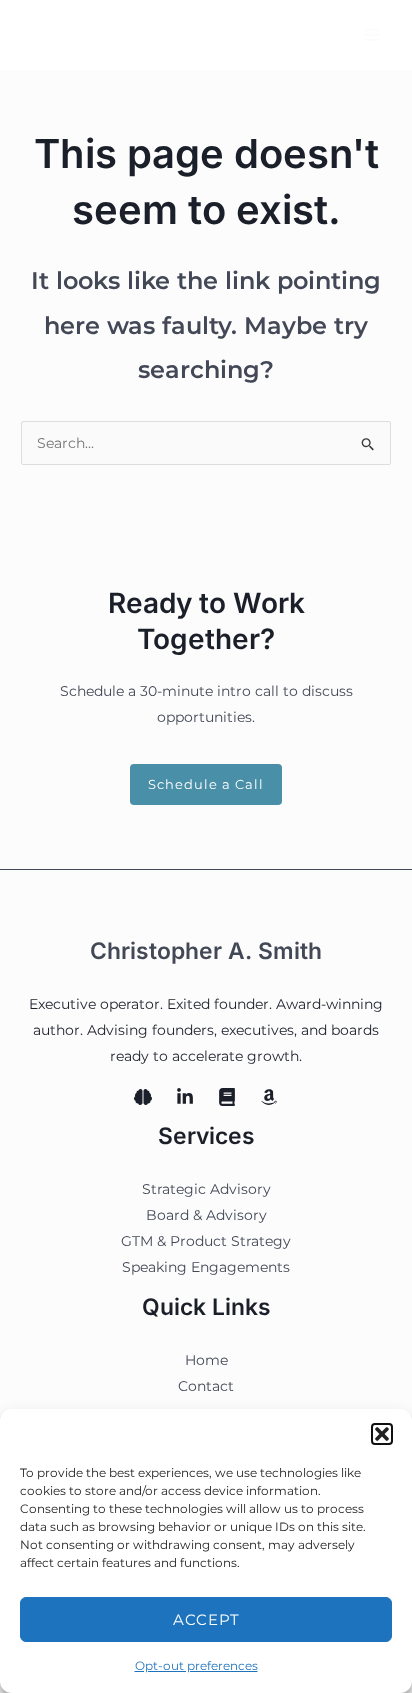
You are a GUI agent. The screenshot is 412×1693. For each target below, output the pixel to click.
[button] (382, 1434)
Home (206, 1360)
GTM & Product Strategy (206, 1241)
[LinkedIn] (185, 1097)
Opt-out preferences (196, 1665)
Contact (206, 1386)
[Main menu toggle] (371, 34)
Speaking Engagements (206, 1267)
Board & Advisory (206, 1215)
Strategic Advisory (206, 1189)
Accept (206, 1619)
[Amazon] (269, 1097)
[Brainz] (143, 1097)
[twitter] (227, 1097)
